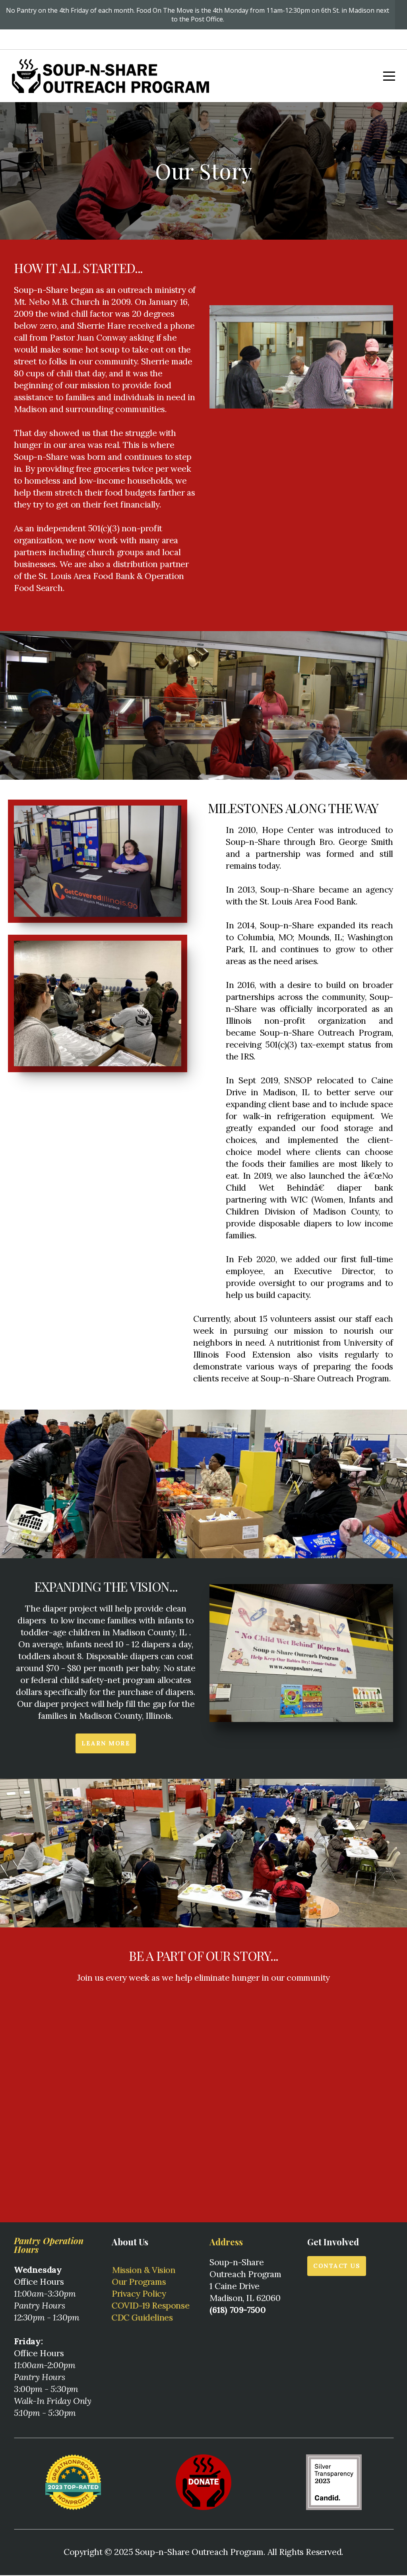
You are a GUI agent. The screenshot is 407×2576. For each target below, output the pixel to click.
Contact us (337, 2266)
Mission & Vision (144, 2270)
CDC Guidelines (142, 2317)
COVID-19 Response (150, 2305)
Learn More (106, 1743)
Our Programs (139, 2282)
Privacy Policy (139, 2293)
